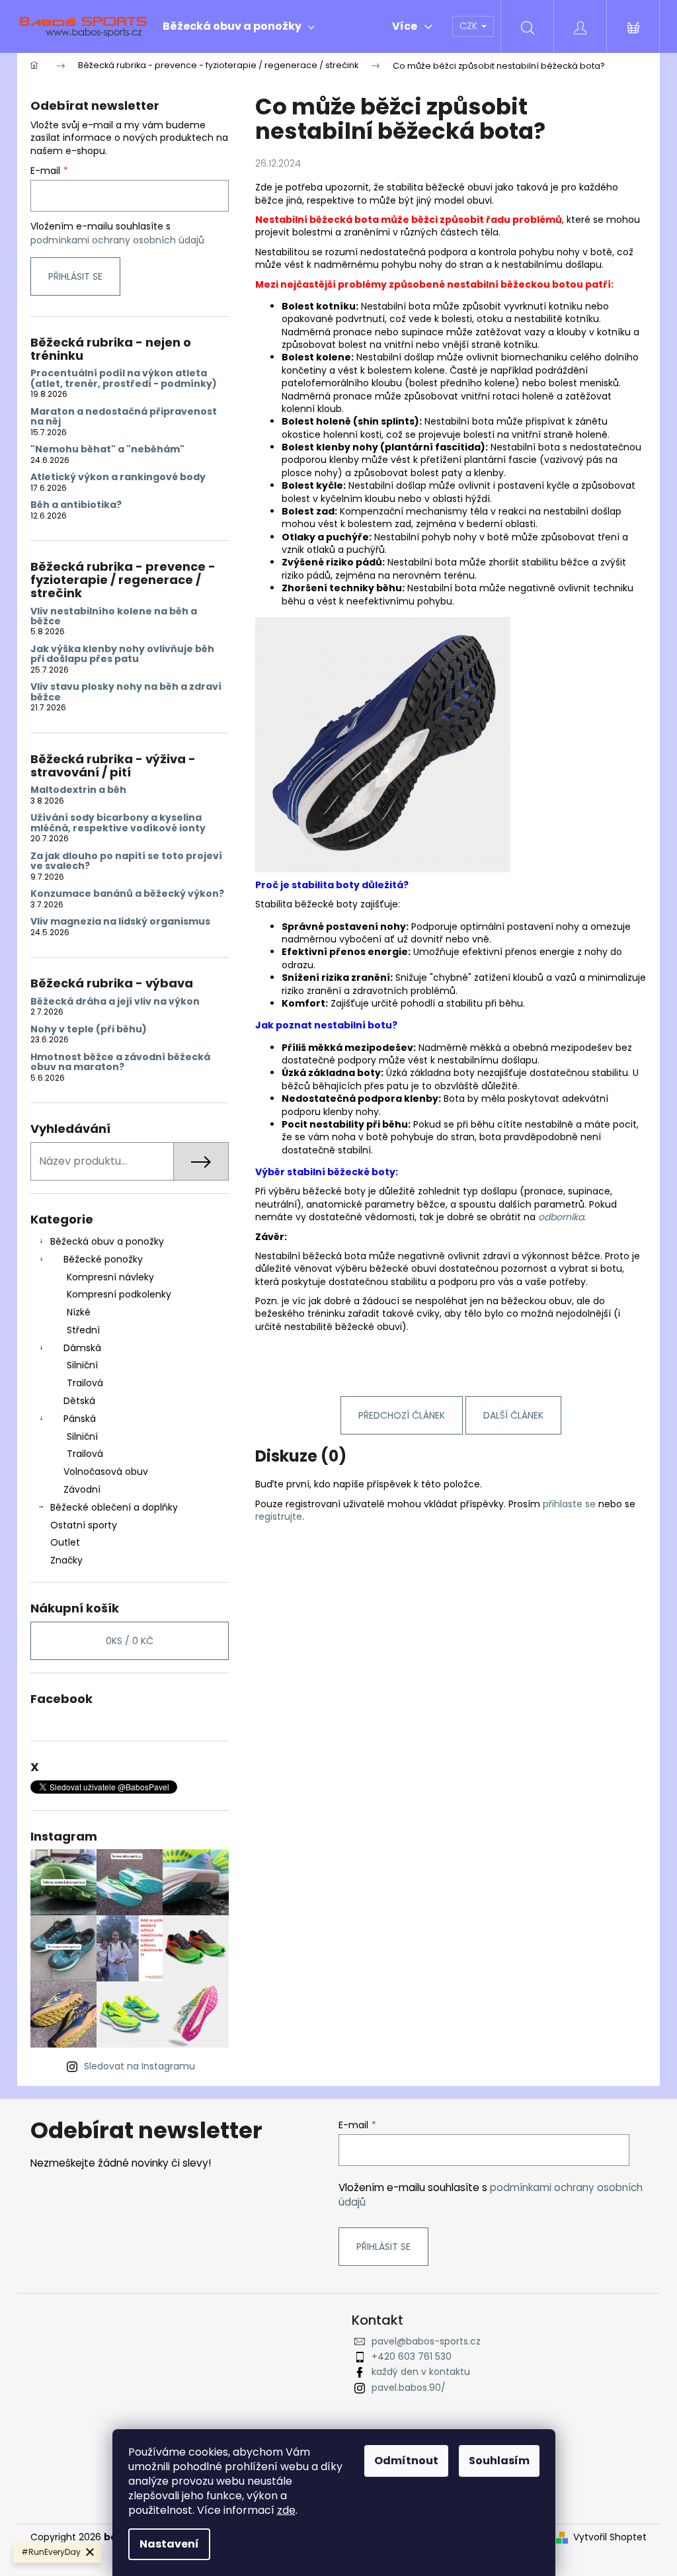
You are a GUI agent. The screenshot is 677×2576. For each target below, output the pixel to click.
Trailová (85, 1383)
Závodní (82, 1489)
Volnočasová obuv (106, 1472)
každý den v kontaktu (421, 2372)
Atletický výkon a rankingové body (118, 477)
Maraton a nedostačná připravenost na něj (124, 417)
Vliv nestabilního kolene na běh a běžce (114, 617)
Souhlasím (499, 2461)
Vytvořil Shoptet (610, 2537)
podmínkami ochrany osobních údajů (117, 240)
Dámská (82, 1348)
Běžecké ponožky (103, 1259)
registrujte (279, 1517)
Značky (66, 1560)
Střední (83, 1330)
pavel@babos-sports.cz (426, 2341)
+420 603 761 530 (412, 2356)
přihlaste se (569, 1504)
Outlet (65, 1542)
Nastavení (169, 2544)
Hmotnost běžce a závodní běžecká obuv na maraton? (120, 1062)
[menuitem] (239, 26)
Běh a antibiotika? (76, 505)
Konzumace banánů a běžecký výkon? (127, 894)
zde (286, 2510)
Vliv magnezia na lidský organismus (120, 922)
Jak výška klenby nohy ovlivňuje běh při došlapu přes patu (122, 654)
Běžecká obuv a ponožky (107, 1241)
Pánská (80, 1419)
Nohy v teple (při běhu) (89, 1029)
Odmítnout (406, 2461)
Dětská (79, 1401)
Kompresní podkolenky (119, 1294)
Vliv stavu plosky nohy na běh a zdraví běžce (126, 692)
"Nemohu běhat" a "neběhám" (107, 449)
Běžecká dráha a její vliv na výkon (115, 1002)
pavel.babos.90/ (409, 2388)
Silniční (82, 1365)
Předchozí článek (402, 1415)
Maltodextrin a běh (78, 790)
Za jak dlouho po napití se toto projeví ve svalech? (126, 861)
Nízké (79, 1312)
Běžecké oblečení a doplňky (114, 1507)
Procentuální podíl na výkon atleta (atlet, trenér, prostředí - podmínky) (124, 379)
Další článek (513, 1415)
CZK (470, 26)
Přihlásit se (75, 276)
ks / (130, 1641)
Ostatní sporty (84, 1525)
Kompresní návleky (110, 1277)
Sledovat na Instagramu (139, 2066)
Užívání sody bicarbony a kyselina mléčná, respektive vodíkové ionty (118, 823)
